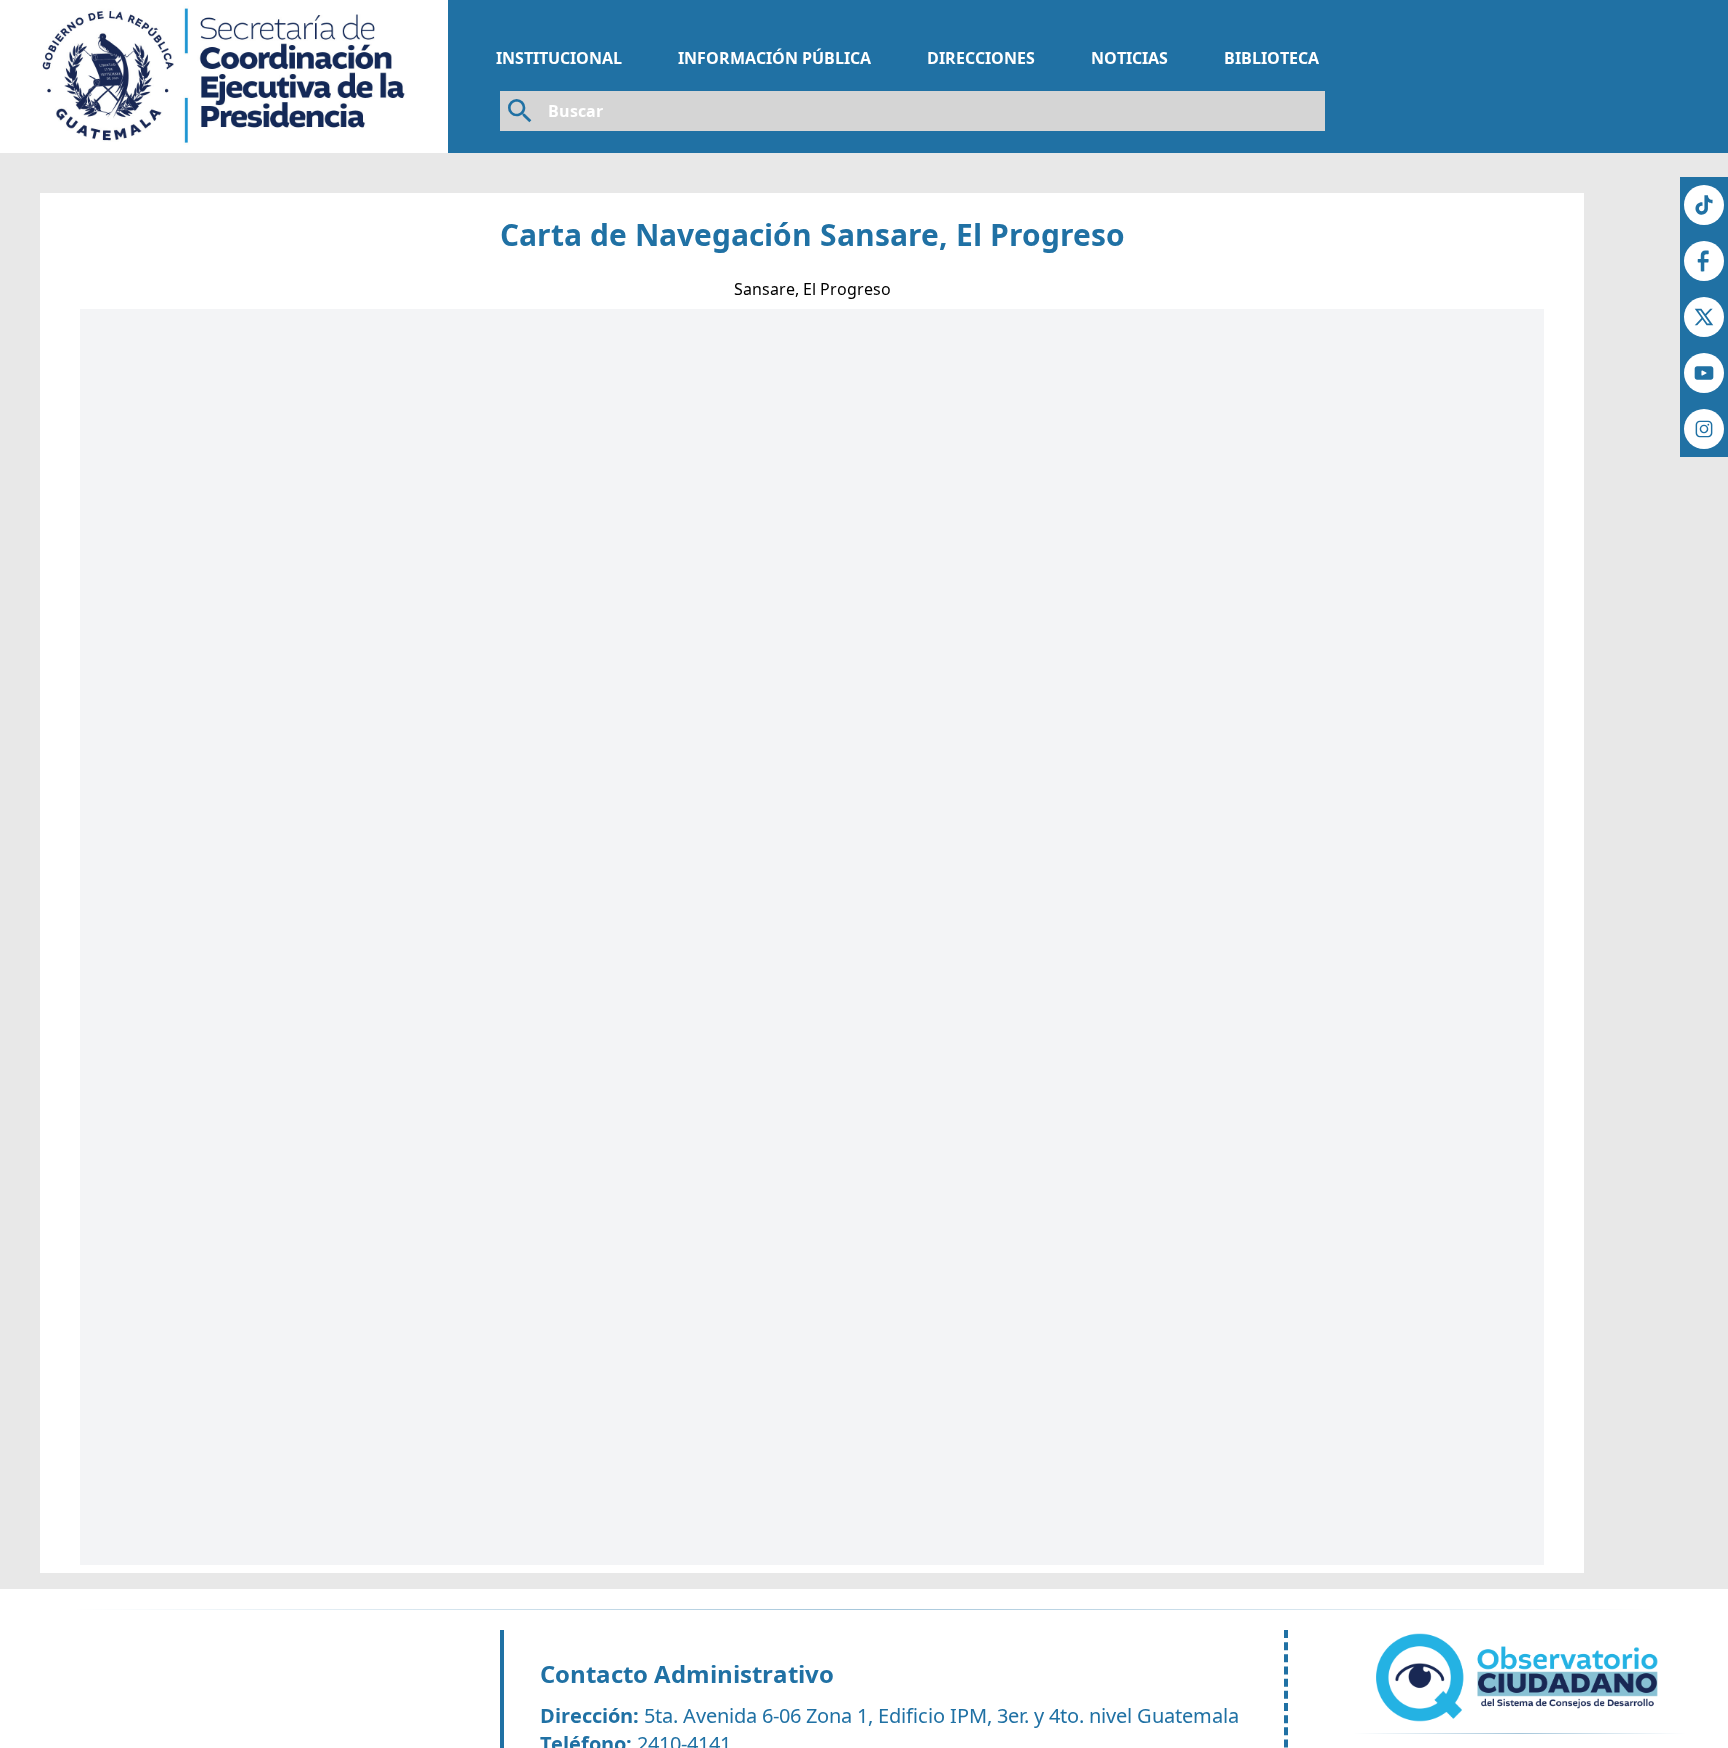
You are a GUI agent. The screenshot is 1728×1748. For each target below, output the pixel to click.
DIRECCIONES (981, 58)
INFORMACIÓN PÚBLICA (774, 58)
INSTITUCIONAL (559, 58)
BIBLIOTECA (1271, 58)
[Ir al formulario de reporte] (1520, 1677)
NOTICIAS (1129, 58)
